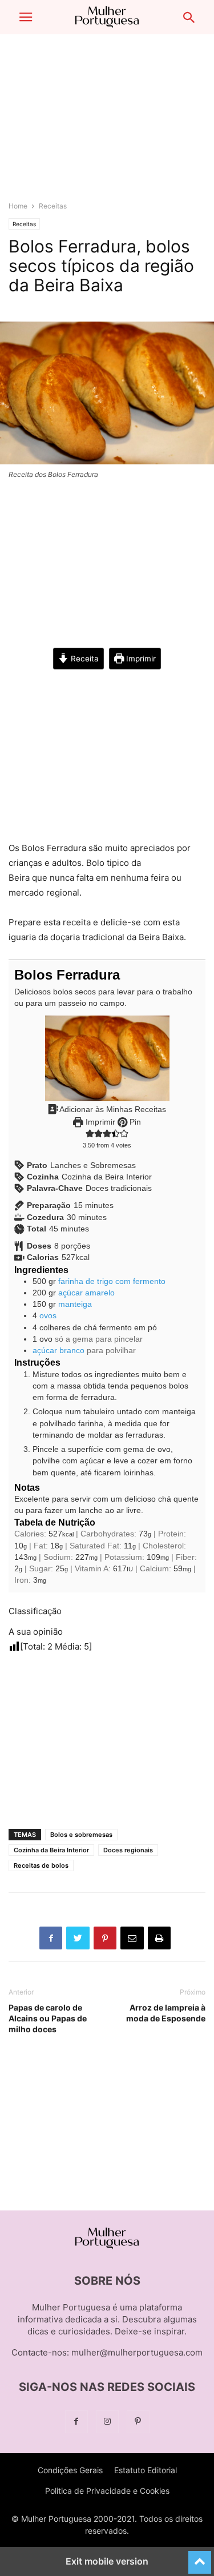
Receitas (53, 206)
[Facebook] (76, 2421)
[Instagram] (107, 2421)
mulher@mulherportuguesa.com (137, 2352)
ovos (48, 1316)
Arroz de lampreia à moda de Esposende (166, 2013)
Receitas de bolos (41, 1865)
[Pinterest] (138, 2421)
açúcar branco (58, 1351)
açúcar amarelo (86, 1293)
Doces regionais (128, 1850)
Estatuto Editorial (146, 2470)
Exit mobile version (107, 2561)
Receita (84, 659)
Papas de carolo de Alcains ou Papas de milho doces (48, 2018)
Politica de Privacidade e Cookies (107, 2491)
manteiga (75, 1304)
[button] (26, 17)
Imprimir (140, 659)
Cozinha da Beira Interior (51, 1850)
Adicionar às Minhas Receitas (112, 1110)
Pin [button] (134, 1122)
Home (18, 206)
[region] (107, 123)
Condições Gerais (70, 2470)
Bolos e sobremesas (81, 1835)
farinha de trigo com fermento (112, 1281)
